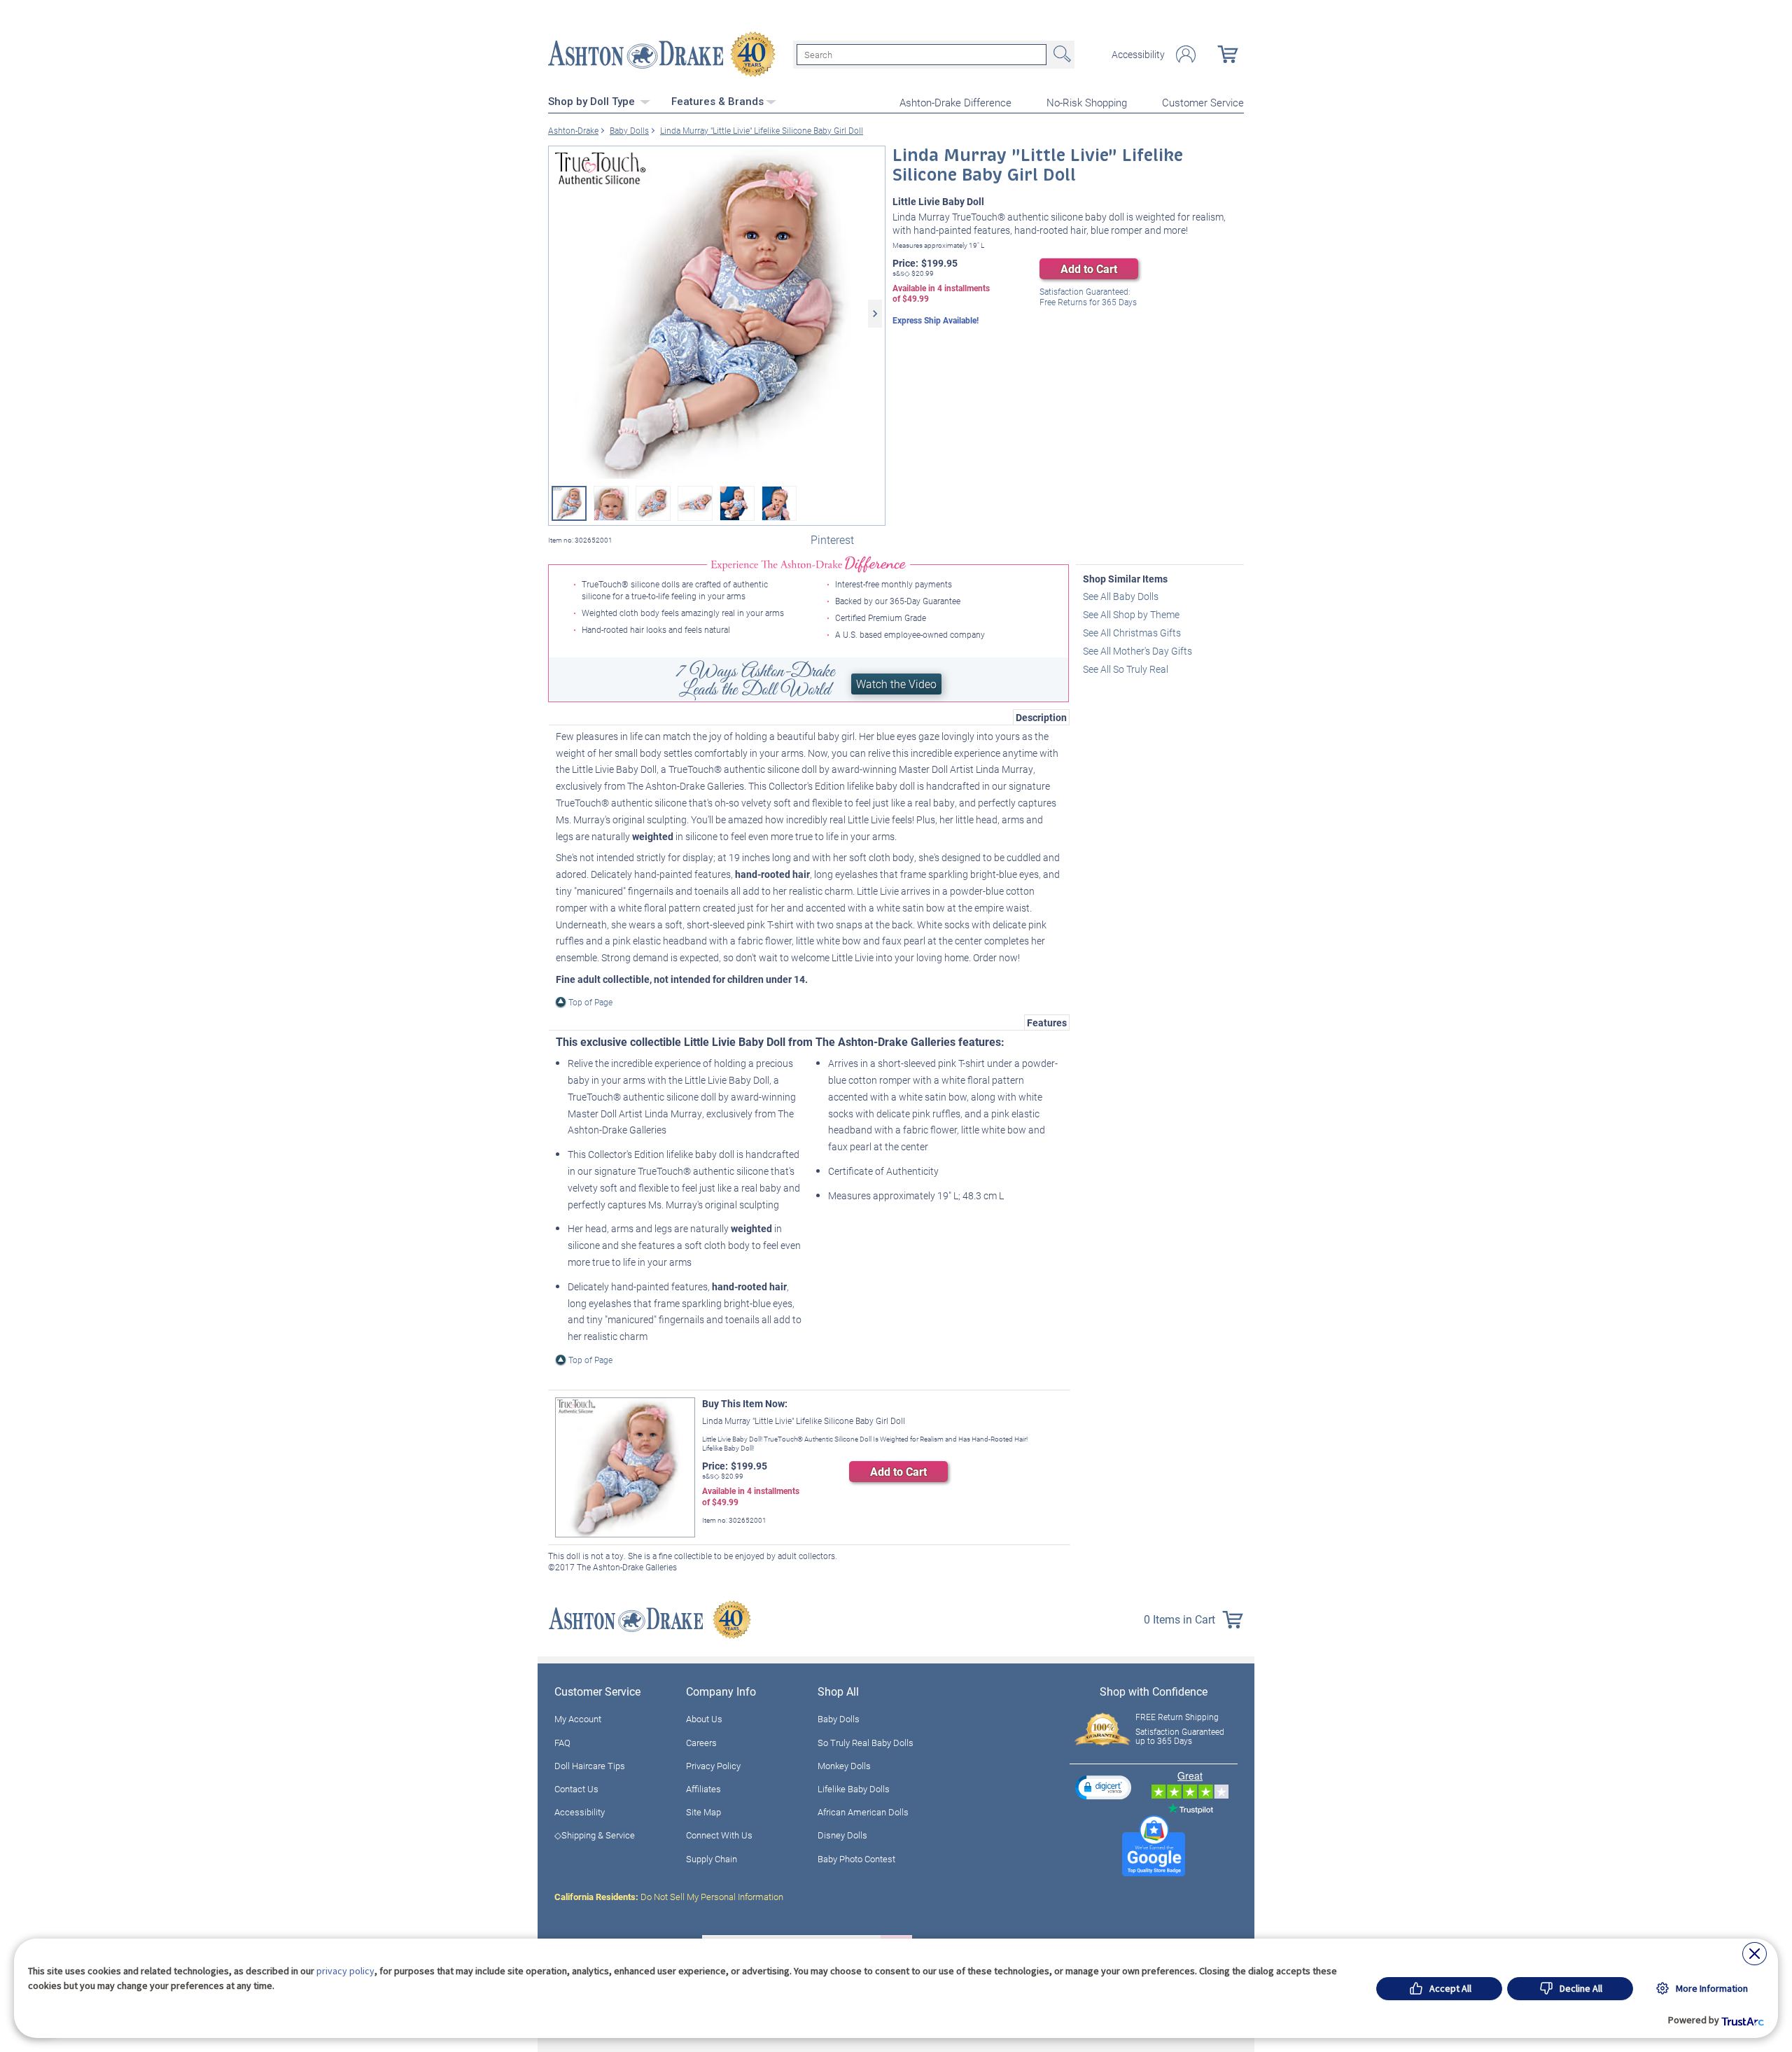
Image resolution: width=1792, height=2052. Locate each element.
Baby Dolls (839, 1719)
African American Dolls (863, 1812)
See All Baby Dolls (1121, 596)
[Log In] (1186, 54)
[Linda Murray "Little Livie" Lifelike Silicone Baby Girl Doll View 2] (611, 503)
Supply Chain (712, 1859)
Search (1060, 55)
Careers (701, 1743)
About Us (704, 1719)
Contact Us (576, 1789)
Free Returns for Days (1088, 297)
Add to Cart (1089, 268)
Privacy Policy (713, 1766)
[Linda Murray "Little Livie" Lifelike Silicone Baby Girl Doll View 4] (695, 503)
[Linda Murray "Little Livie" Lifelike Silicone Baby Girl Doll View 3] (653, 503)
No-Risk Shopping (1087, 102)
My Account (578, 1719)
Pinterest (832, 539)
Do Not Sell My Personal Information (669, 1897)
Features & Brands (717, 102)
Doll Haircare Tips (590, 1766)
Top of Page (590, 1002)
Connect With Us (719, 1835)
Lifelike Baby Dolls (854, 1789)
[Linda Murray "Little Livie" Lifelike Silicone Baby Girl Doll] (717, 314)
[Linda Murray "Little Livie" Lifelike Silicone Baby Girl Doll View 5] (737, 503)
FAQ (562, 1743)
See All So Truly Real (1126, 669)
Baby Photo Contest (856, 1859)
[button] (1103, 1787)
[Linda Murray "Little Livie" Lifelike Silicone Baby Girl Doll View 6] (779, 503)
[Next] (875, 314)
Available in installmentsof (941, 294)
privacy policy (345, 1971)
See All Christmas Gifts (1132, 633)
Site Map (703, 1812)
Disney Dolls (842, 1835)
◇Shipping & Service (595, 1835)
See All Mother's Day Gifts (1137, 651)
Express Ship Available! (936, 320)
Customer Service (1203, 102)
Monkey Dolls (844, 1766)
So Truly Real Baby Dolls (866, 1743)
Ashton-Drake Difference (955, 102)
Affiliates (703, 1789)
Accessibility (1138, 55)
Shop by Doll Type (593, 102)
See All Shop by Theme (1131, 614)
